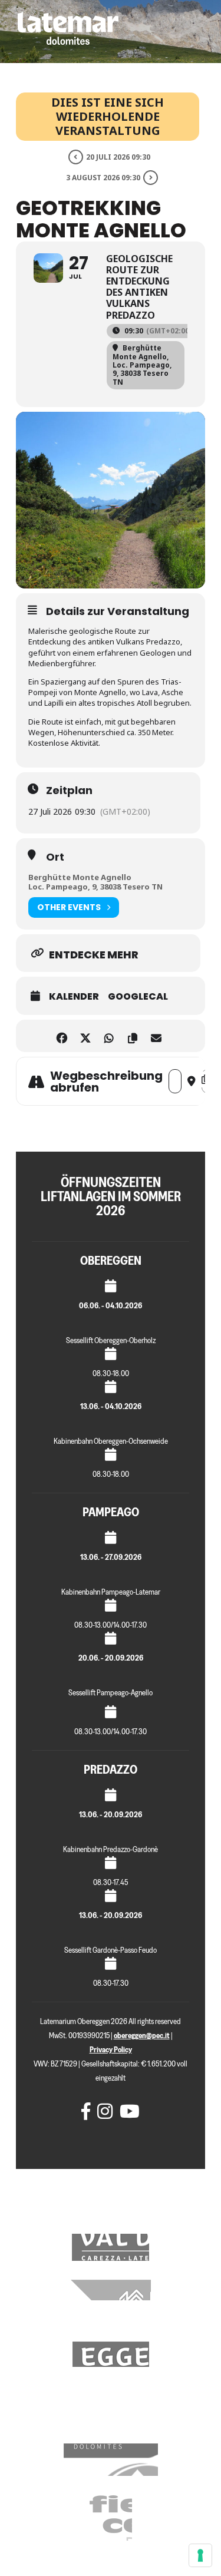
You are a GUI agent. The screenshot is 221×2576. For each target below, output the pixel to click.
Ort (55, 857)
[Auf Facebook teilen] (62, 1036)
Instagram (103, 2111)
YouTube (126, 2111)
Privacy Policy (111, 2050)
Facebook (87, 2111)
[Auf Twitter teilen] (86, 1036)
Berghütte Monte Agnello (80, 877)
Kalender (74, 997)
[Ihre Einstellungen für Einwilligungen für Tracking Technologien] (200, 2555)
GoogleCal (138, 997)
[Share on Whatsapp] (109, 1036)
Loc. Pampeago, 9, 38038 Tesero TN (95, 887)
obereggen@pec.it (142, 2036)
